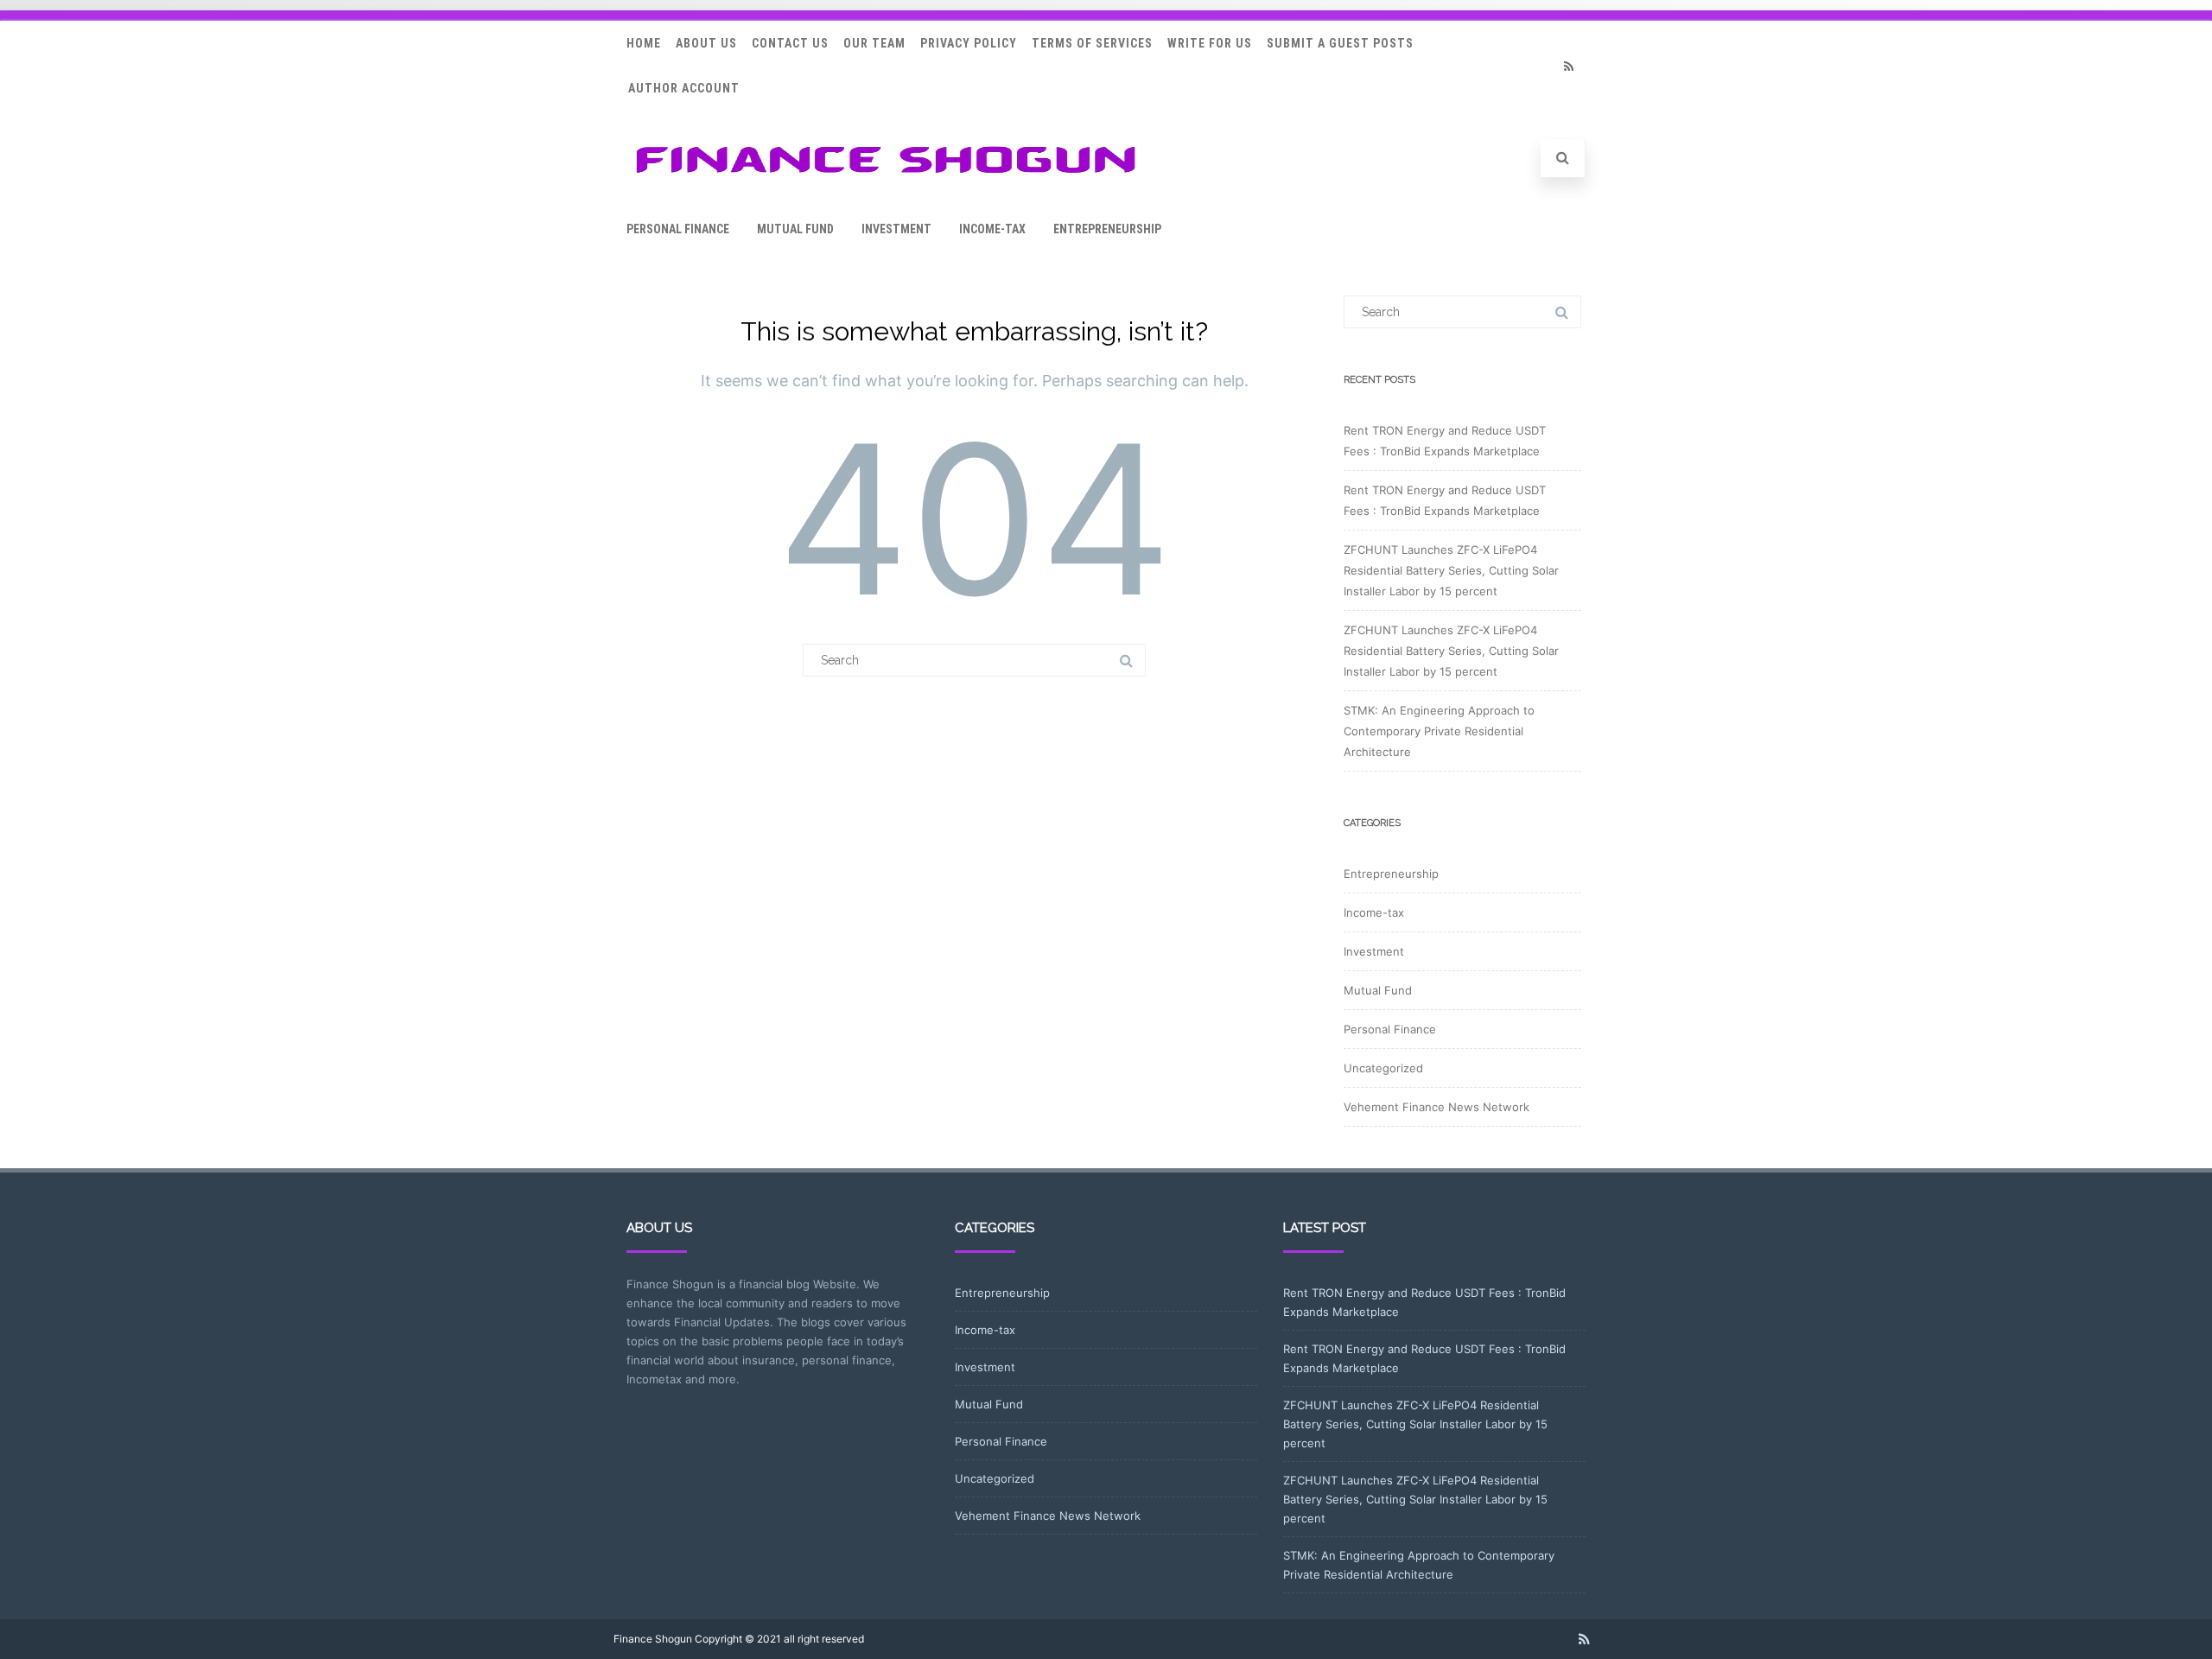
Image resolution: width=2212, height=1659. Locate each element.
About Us (706, 43)
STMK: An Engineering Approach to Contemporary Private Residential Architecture (1439, 731)
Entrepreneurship (1107, 229)
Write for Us (1210, 43)
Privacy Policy (969, 43)
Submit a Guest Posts (1340, 43)
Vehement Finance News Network (1437, 1107)
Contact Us (790, 43)
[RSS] (1568, 66)
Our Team (874, 43)
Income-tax (992, 229)
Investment (896, 229)
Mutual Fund (795, 229)
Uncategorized (1383, 1068)
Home (644, 43)
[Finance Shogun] (886, 178)
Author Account (684, 88)
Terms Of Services (1092, 43)
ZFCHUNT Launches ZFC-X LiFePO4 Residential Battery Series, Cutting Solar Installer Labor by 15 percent (1451, 570)
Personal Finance (678, 229)
